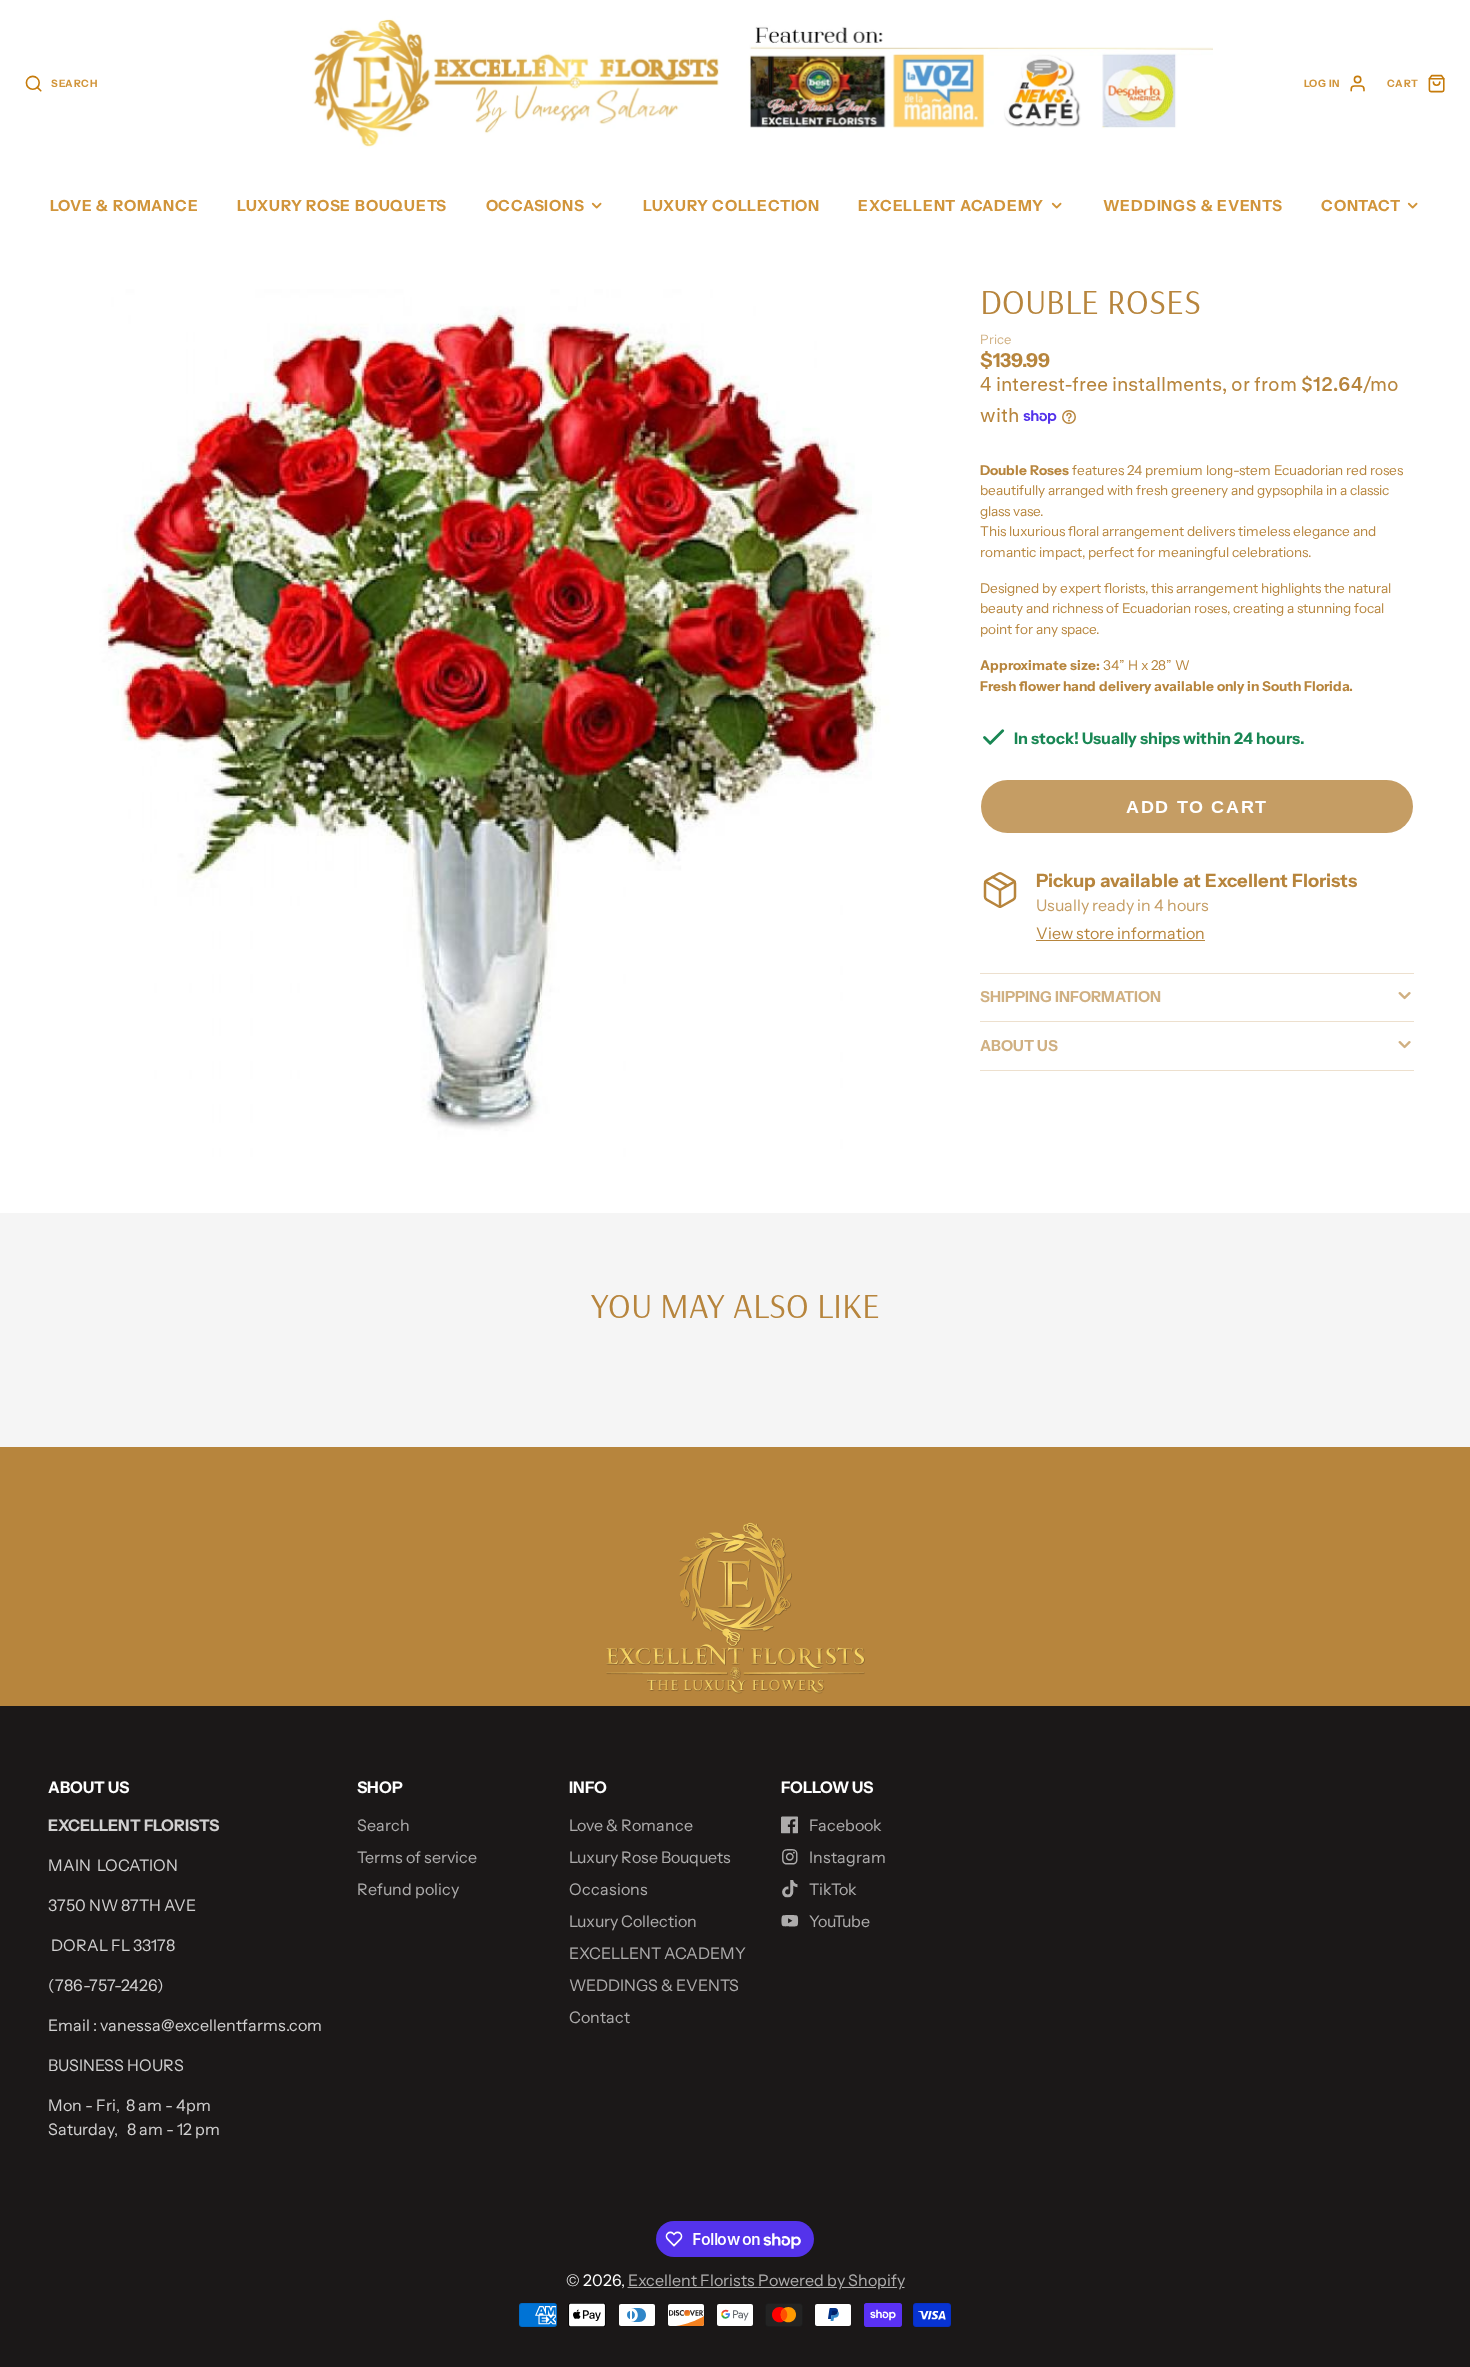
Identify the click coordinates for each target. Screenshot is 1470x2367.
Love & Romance (124, 205)
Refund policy (408, 1889)
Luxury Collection (731, 205)
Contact (1360, 205)
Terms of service (417, 1857)
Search (383, 1825)
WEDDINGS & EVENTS (1193, 205)
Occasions (535, 205)
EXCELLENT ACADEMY (951, 205)
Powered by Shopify (831, 2280)
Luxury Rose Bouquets (342, 205)
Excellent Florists (693, 2280)
